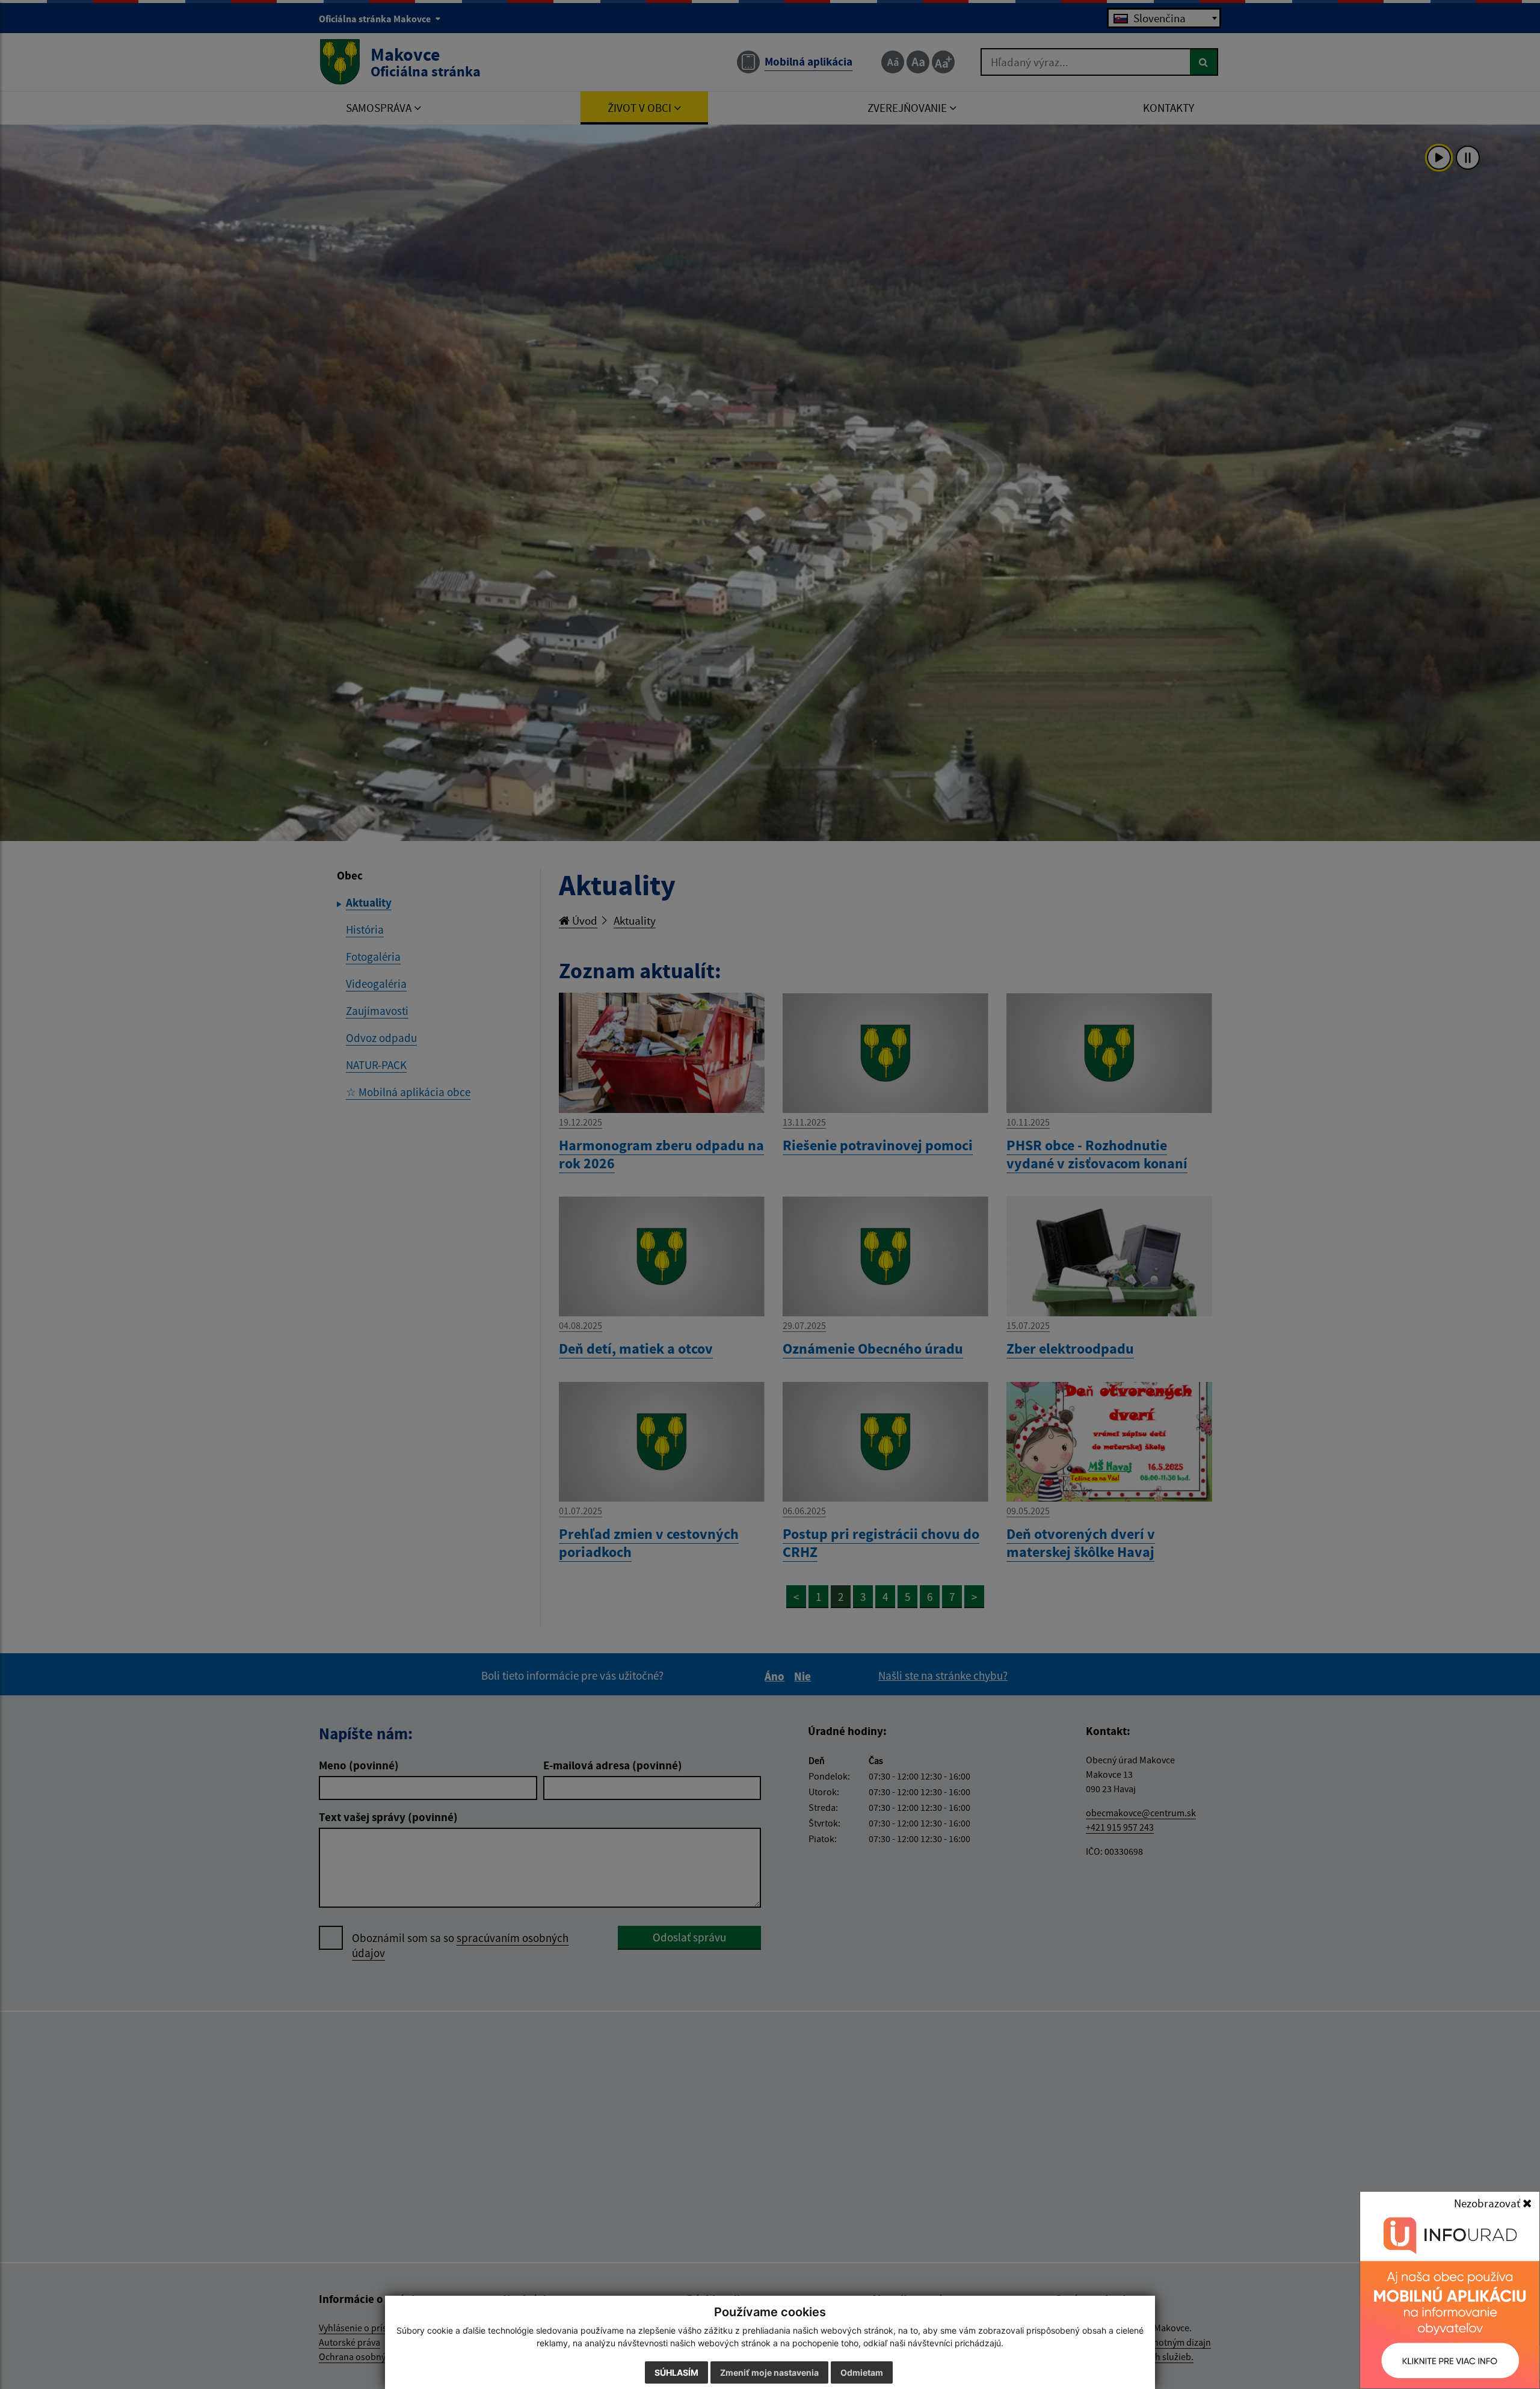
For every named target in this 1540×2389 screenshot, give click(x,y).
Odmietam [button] (862, 2372)
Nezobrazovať (1488, 2203)
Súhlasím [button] (676, 2372)
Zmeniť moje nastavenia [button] (769, 2372)
